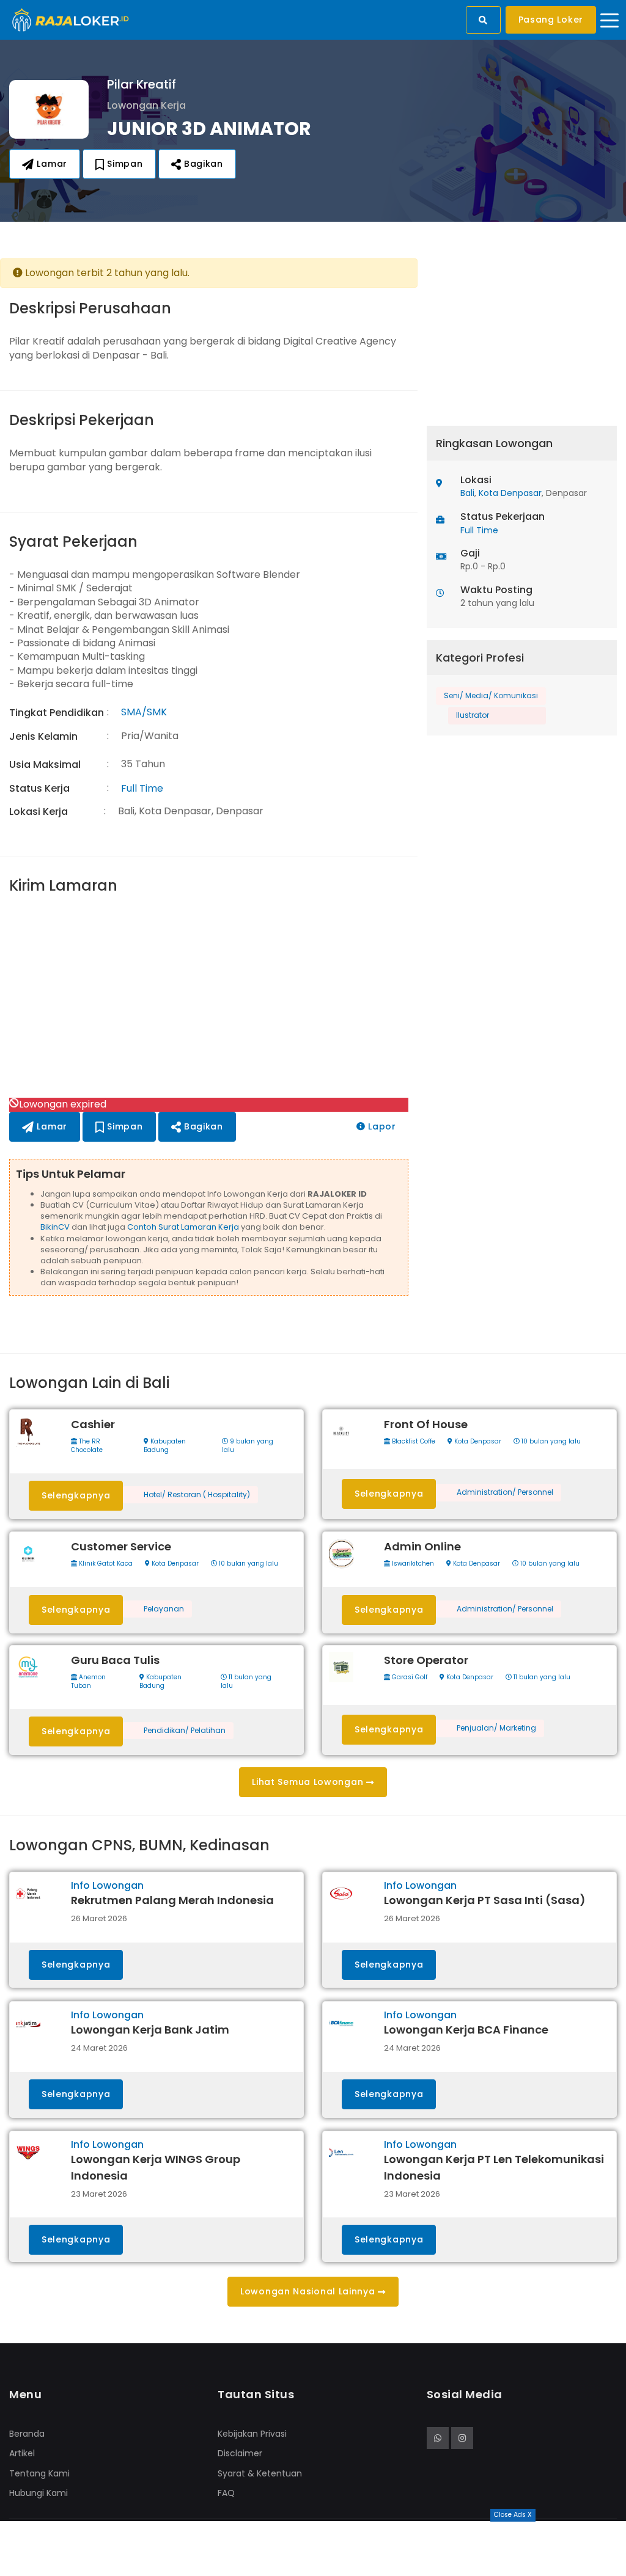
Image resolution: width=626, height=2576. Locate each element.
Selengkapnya (76, 1495)
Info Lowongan (107, 1885)
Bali (467, 493)
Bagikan (202, 164)
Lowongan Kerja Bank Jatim (150, 2030)
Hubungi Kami (39, 2493)
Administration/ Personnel (505, 1492)
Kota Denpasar (510, 493)
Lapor (380, 1126)
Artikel (22, 2453)
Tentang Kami (39, 2473)
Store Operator (426, 1660)
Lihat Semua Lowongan (309, 1782)
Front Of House (426, 1424)
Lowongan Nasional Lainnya (309, 2291)
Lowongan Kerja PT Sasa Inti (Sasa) (485, 1900)
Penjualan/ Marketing (496, 1728)
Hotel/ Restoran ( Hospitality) (197, 1495)
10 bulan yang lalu (550, 1442)
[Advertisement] (209, 998)
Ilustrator (473, 715)
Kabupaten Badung (165, 1446)
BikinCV (55, 1227)
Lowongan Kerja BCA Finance (466, 2030)
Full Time (142, 788)
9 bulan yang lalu (248, 1446)
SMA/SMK (144, 712)
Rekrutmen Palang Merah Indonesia (172, 1900)
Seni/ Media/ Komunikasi (491, 695)
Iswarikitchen (412, 1564)
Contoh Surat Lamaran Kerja (183, 1227)
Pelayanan (164, 1609)
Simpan (124, 164)
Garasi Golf (409, 1677)
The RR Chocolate (87, 1446)
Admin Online (422, 1546)
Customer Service (121, 1546)
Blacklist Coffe (413, 1442)
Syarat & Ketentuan (260, 2473)
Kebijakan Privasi (252, 2434)
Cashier (93, 1424)
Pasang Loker (551, 20)
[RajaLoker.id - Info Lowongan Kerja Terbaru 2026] (71, 19)
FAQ (226, 2493)
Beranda (27, 2434)
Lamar (51, 164)
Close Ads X (513, 2515)
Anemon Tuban (88, 1682)
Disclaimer (240, 2453)
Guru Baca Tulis (115, 1660)
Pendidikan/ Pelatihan (185, 1731)
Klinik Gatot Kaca (105, 1564)
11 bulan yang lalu (246, 1682)
